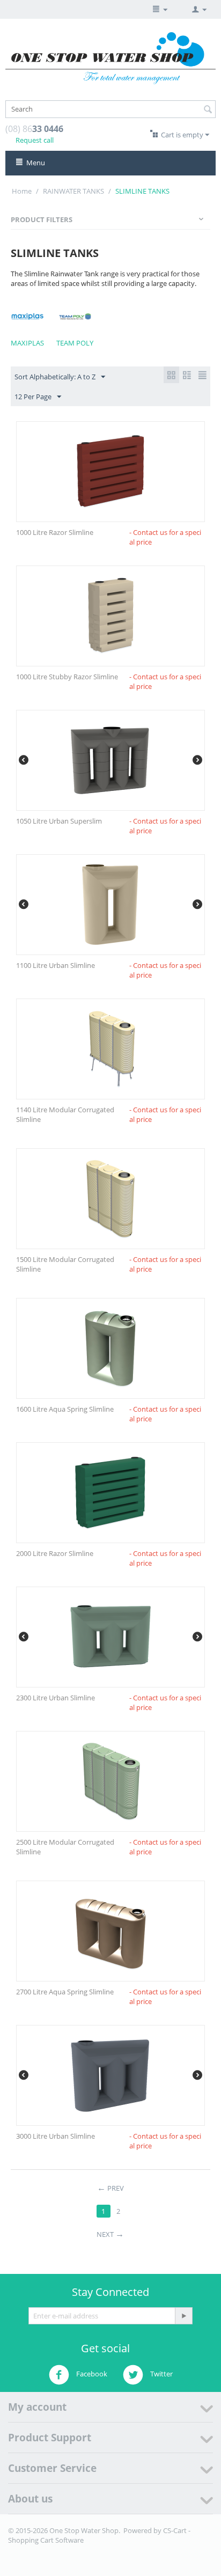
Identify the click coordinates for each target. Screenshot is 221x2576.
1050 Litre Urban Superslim (59, 821)
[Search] (208, 110)
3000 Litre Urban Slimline (56, 2136)
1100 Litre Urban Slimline (56, 965)
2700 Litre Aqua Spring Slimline (65, 1992)
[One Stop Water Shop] (110, 57)
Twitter (161, 2374)
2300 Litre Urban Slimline (56, 1698)
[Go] (183, 2316)
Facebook (91, 2374)
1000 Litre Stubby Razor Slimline (67, 677)
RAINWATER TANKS (73, 191)
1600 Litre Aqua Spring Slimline (65, 1409)
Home (22, 191)
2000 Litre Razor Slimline (55, 1553)
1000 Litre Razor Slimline (55, 532)
